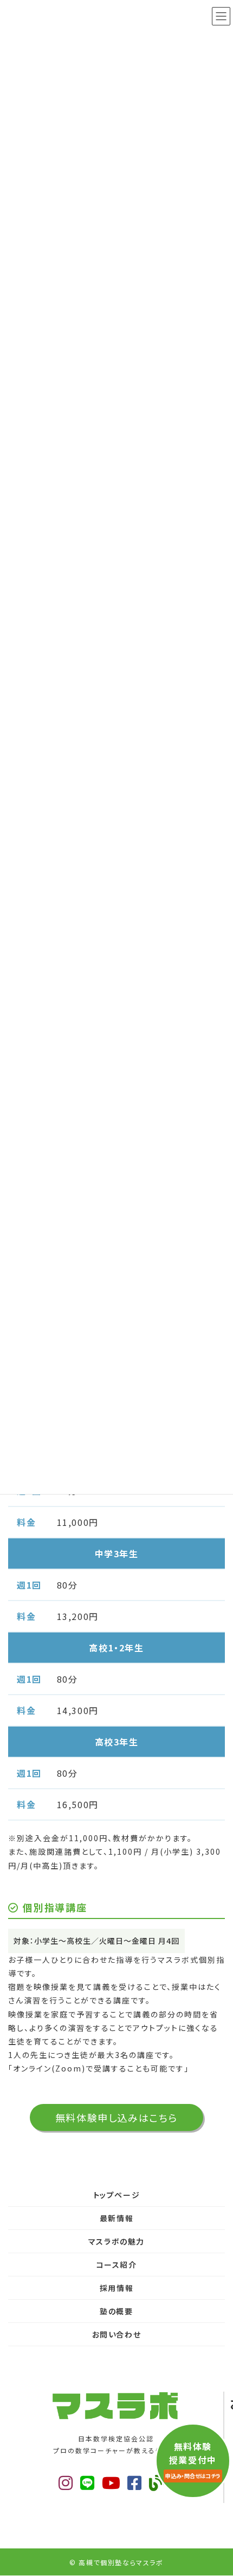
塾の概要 (116, 2311)
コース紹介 (117, 2265)
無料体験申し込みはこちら (116, 2117)
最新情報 (116, 2218)
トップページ (117, 2195)
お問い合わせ (117, 2334)
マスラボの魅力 (116, 2241)
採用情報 (116, 2288)
